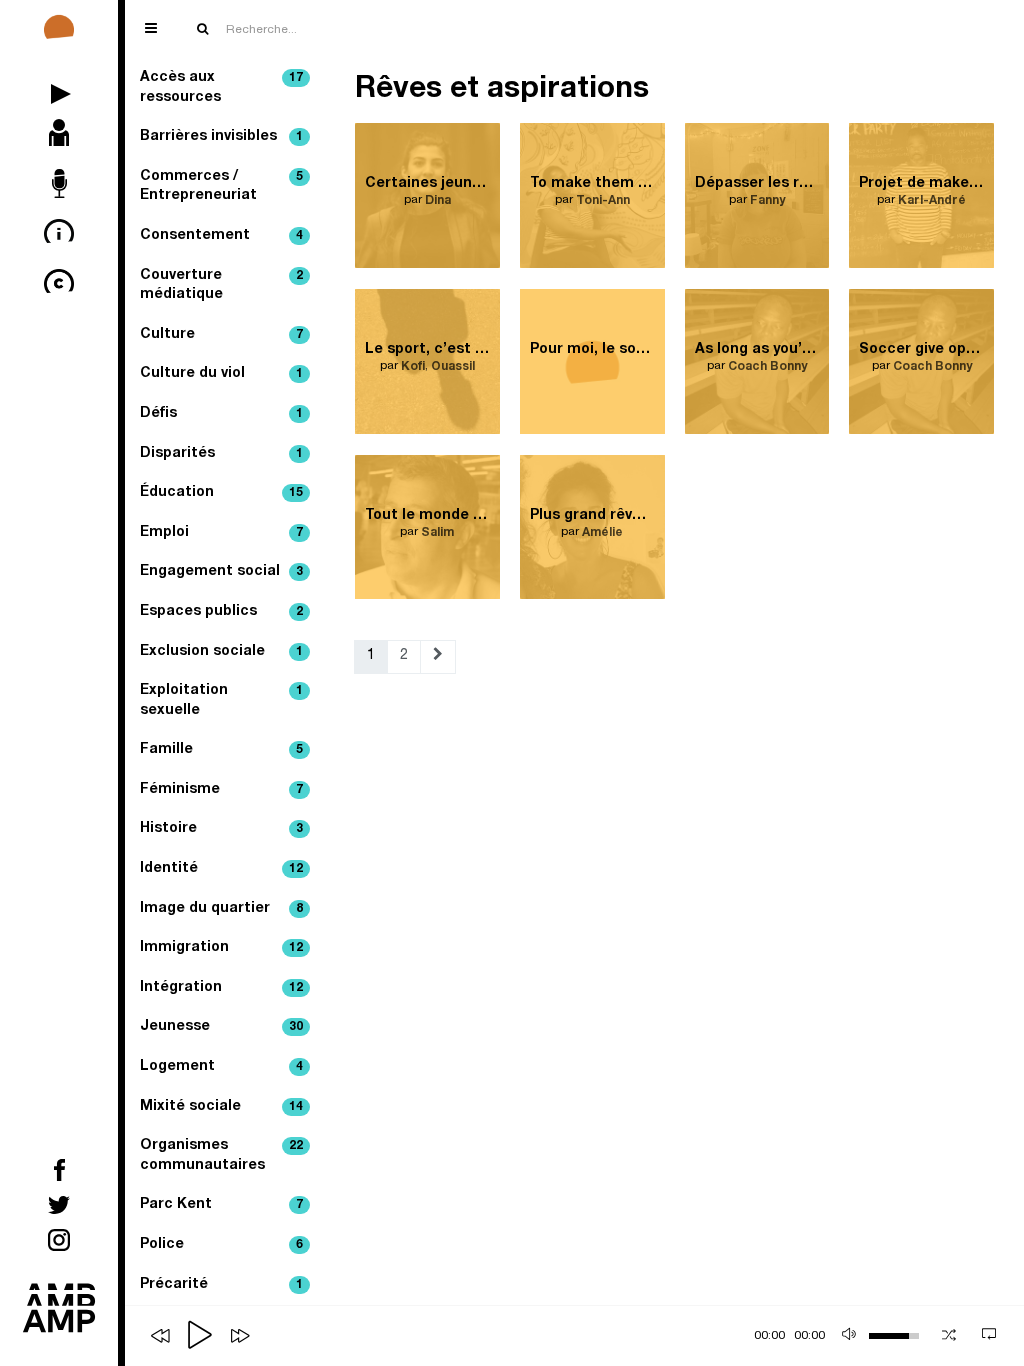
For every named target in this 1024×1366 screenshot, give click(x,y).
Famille (221, 750)
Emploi (221, 533)
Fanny (767, 201)
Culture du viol (221, 374)
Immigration (221, 948)
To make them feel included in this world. (592, 184)
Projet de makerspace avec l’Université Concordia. (921, 184)
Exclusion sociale (221, 652)
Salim (437, 533)
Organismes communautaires (221, 1156)
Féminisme (221, 790)
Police (221, 1245)
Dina (438, 201)
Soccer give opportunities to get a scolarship (921, 350)
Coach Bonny (767, 367)
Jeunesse (221, 1027)
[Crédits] (59, 285)
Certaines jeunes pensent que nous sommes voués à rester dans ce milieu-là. (427, 184)
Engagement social (221, 572)
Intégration (221, 988)
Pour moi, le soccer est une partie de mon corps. (592, 350)
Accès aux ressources (221, 88)
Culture (221, 335)
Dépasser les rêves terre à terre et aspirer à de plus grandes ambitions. (757, 184)
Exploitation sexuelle (221, 701)
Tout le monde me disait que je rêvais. (427, 516)
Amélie (602, 533)
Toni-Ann (603, 201)
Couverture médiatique (221, 286)
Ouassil (453, 367)
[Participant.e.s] (59, 135)
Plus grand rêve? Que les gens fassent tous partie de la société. (592, 516)
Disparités (221, 454)
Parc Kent (221, 1205)
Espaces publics (221, 612)
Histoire (221, 829)
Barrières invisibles (221, 137)
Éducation (221, 493)
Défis (221, 414)
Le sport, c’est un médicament (427, 350)
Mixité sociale (221, 1107)
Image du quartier (221, 909)
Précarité (221, 1285)
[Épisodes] (59, 85)
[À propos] (59, 235)
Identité (221, 869)
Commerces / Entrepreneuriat (221, 187)
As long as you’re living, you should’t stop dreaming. (757, 350)
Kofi (413, 367)
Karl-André (932, 201)
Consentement (221, 236)
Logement (221, 1067)
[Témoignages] (59, 185)
